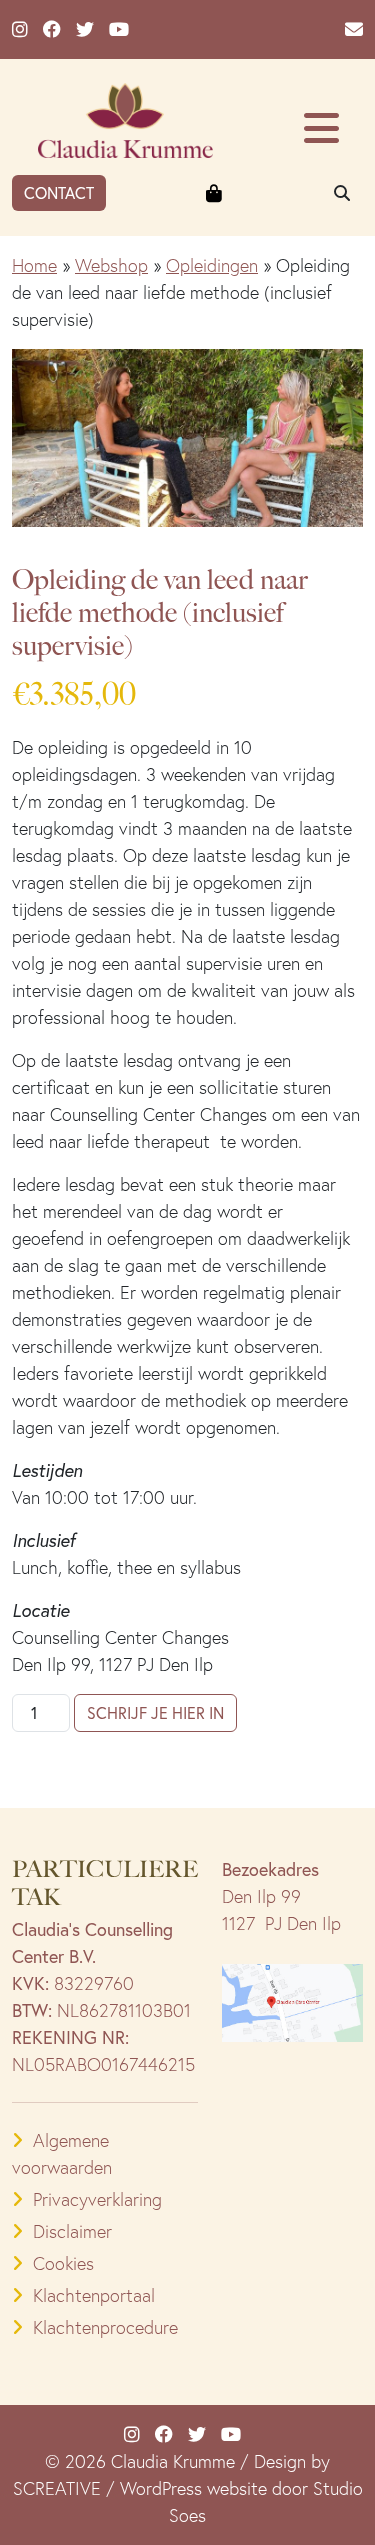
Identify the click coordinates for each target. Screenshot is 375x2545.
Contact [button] (59, 192)
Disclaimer (72, 2231)
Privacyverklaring (97, 2199)
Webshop (111, 265)
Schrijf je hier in (155, 1712)
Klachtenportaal (94, 2295)
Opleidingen (212, 265)
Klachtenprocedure (105, 2327)
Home (34, 265)
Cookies (63, 2263)
